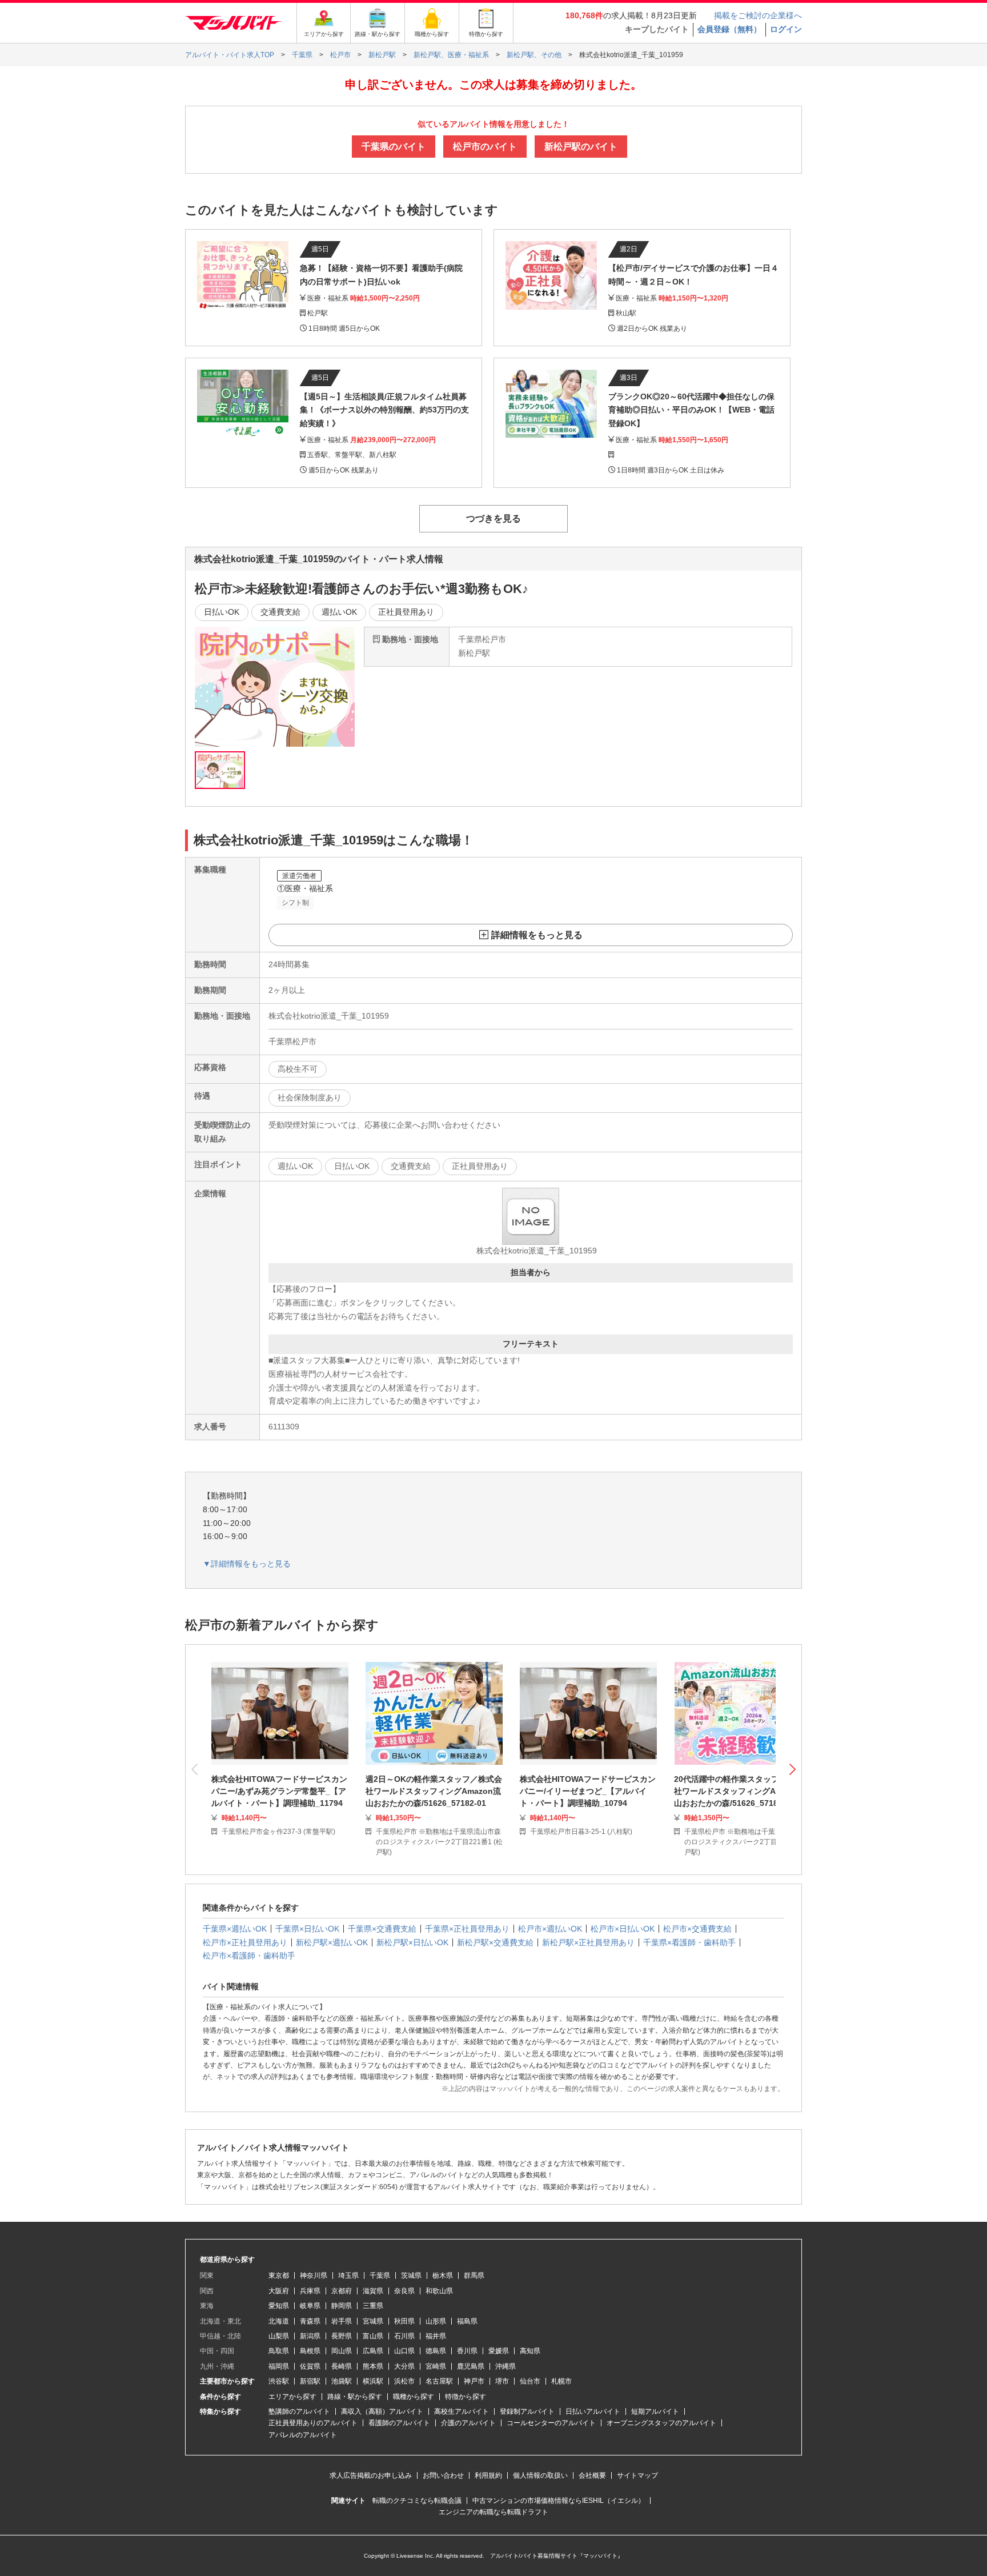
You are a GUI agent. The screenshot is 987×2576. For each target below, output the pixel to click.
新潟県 (310, 2336)
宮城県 (373, 2321)
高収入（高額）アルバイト (382, 2411)
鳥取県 (279, 2351)
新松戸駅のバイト (581, 147)
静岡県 (342, 2306)
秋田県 (404, 2321)
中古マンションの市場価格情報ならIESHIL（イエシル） (559, 2501)
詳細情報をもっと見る (537, 935)
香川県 (467, 2351)
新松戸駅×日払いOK (412, 1942)
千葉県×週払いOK (235, 1929)
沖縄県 (505, 2366)
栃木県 (443, 2275)
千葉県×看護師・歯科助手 (689, 1942)
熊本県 (373, 2366)
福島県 (467, 2321)
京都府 (342, 2291)
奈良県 (404, 2291)
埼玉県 (348, 2275)
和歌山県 (439, 2291)
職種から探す (414, 2397)
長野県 (342, 2336)
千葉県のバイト (394, 147)
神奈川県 (314, 2275)
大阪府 (279, 2291)
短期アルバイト (655, 2411)
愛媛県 (499, 2351)
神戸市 (474, 2381)
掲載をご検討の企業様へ (758, 15)
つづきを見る (493, 518)
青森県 (310, 2321)
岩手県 (342, 2321)
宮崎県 (436, 2366)
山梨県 (279, 2336)
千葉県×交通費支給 (382, 1929)
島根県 (310, 2351)
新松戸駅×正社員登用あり (588, 1942)
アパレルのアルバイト (303, 2435)
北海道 (279, 2321)
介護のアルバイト (468, 2423)
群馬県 (474, 2275)
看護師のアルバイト (399, 2423)
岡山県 (342, 2351)
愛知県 (279, 2306)
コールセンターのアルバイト (551, 2423)
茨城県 (411, 2275)
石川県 (404, 2336)
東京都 (279, 2275)
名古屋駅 (439, 2381)
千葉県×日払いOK (307, 1929)
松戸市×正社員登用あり (245, 1942)
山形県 (436, 2321)
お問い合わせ (443, 2475)
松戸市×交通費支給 (697, 1929)
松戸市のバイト (485, 147)
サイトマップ (637, 2475)
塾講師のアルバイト (299, 2411)
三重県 (373, 2306)
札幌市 (561, 2381)
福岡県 (279, 2366)
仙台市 (530, 2381)
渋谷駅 (279, 2381)
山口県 (404, 2351)
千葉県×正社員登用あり (467, 1929)
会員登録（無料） (729, 29)
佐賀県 (310, 2366)
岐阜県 (310, 2306)
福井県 (436, 2336)
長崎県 (342, 2366)
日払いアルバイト (593, 2411)
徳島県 (436, 2351)
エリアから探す (292, 2397)
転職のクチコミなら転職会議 (417, 2501)
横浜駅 (373, 2381)
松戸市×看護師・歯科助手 (249, 1956)
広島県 (373, 2351)
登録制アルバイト (527, 2411)
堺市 (502, 2381)
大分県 (404, 2366)
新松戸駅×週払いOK (332, 1942)
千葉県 (380, 2275)
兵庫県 (310, 2291)
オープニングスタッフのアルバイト (661, 2423)
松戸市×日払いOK (623, 1929)
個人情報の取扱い (540, 2475)
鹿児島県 (471, 2366)
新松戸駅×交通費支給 (495, 1942)
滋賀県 (373, 2291)
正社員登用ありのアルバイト (313, 2423)
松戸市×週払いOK (550, 1929)
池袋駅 (342, 2381)
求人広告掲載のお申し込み (371, 2475)
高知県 (530, 2351)
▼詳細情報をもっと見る (247, 1564)
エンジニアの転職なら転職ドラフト (493, 2512)
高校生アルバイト (462, 2411)
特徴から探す (466, 2397)
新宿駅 (310, 2381)
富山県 (373, 2336)
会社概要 (592, 2475)
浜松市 (404, 2381)
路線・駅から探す (355, 2397)
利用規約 (488, 2475)
